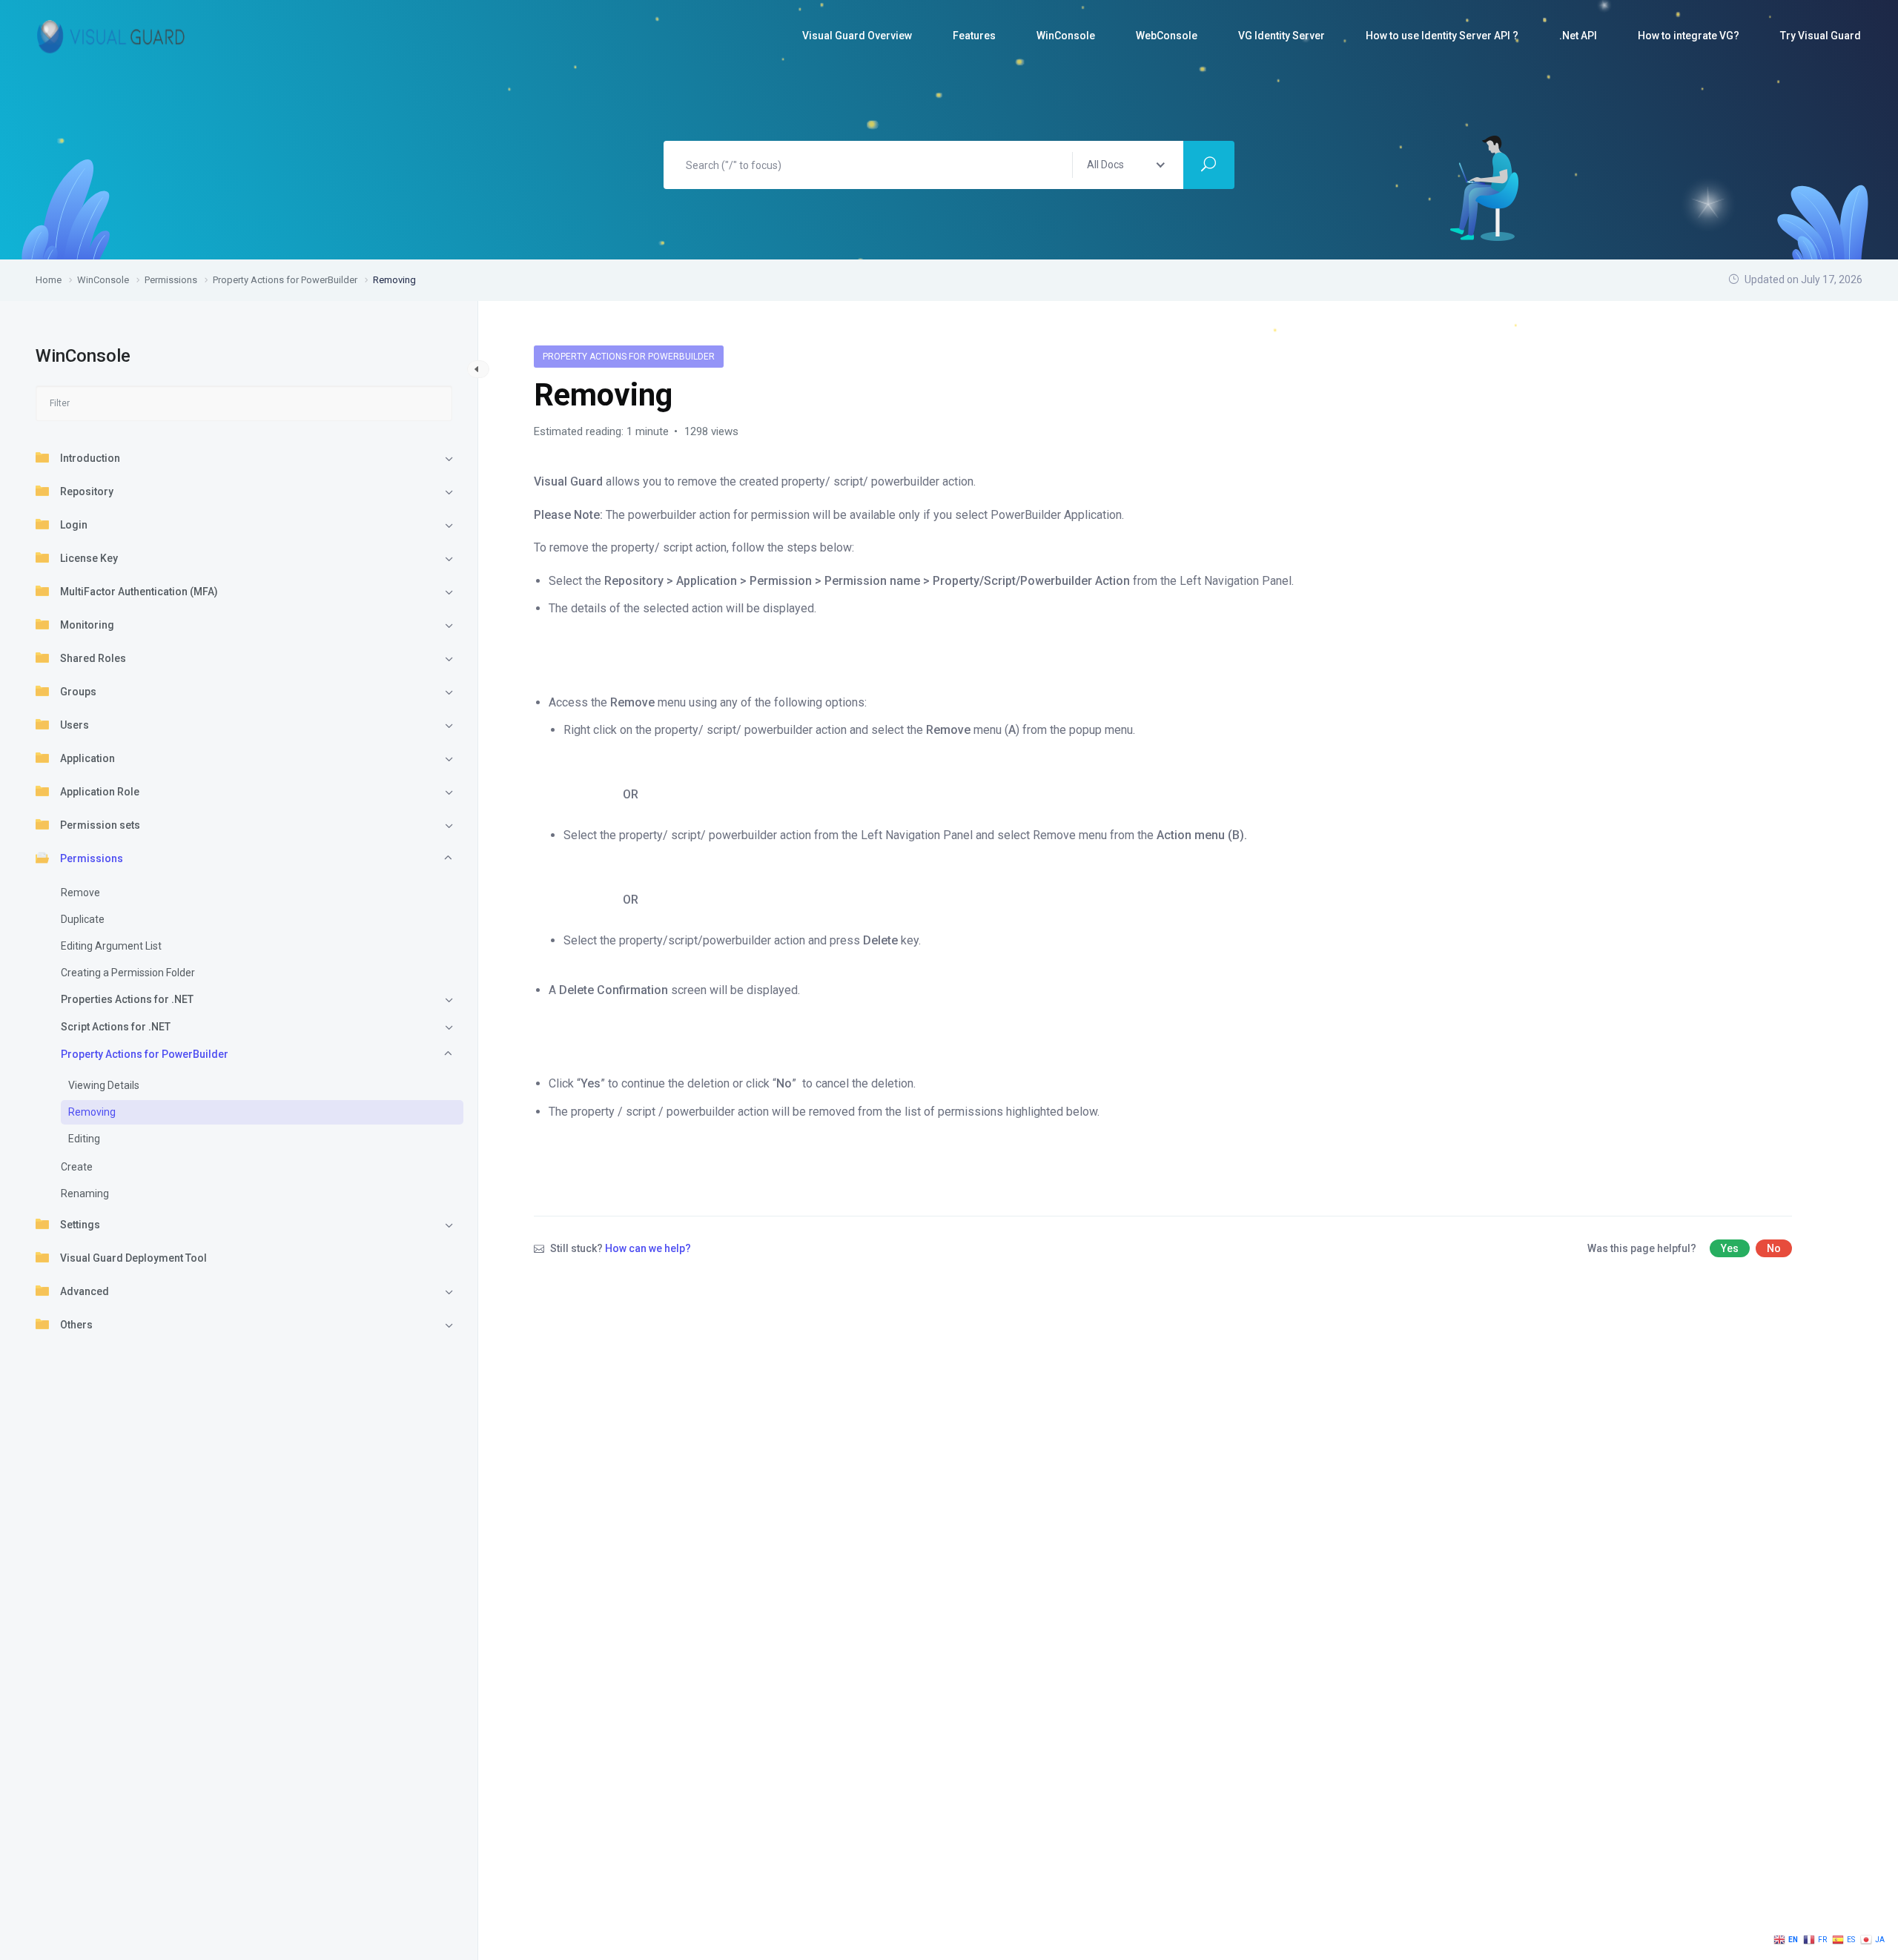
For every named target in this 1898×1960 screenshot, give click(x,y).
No (1774, 1248)
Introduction (90, 458)
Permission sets (100, 825)
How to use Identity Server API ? (1442, 36)
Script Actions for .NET (116, 1027)
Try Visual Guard (1821, 36)
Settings (80, 1225)
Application (87, 758)
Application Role (100, 792)
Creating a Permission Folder (128, 973)
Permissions (92, 858)
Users (75, 725)
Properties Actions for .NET (127, 999)
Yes (1730, 1248)
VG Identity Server (1282, 36)
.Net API (1578, 36)
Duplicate (83, 919)
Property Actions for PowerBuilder (145, 1054)
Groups (78, 692)
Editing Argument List (111, 946)
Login (74, 525)
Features (974, 36)
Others (76, 1325)
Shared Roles (93, 658)
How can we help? (648, 1248)
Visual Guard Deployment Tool (133, 1258)
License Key (89, 558)
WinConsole (1066, 36)
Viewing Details (104, 1085)
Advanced (85, 1291)
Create (77, 1167)
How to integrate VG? (1689, 36)
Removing (92, 1112)
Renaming (85, 1193)
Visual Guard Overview (857, 36)
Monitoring (87, 625)
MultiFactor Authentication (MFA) (139, 592)
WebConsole (1167, 36)
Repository (87, 491)
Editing (84, 1139)
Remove (80, 893)
